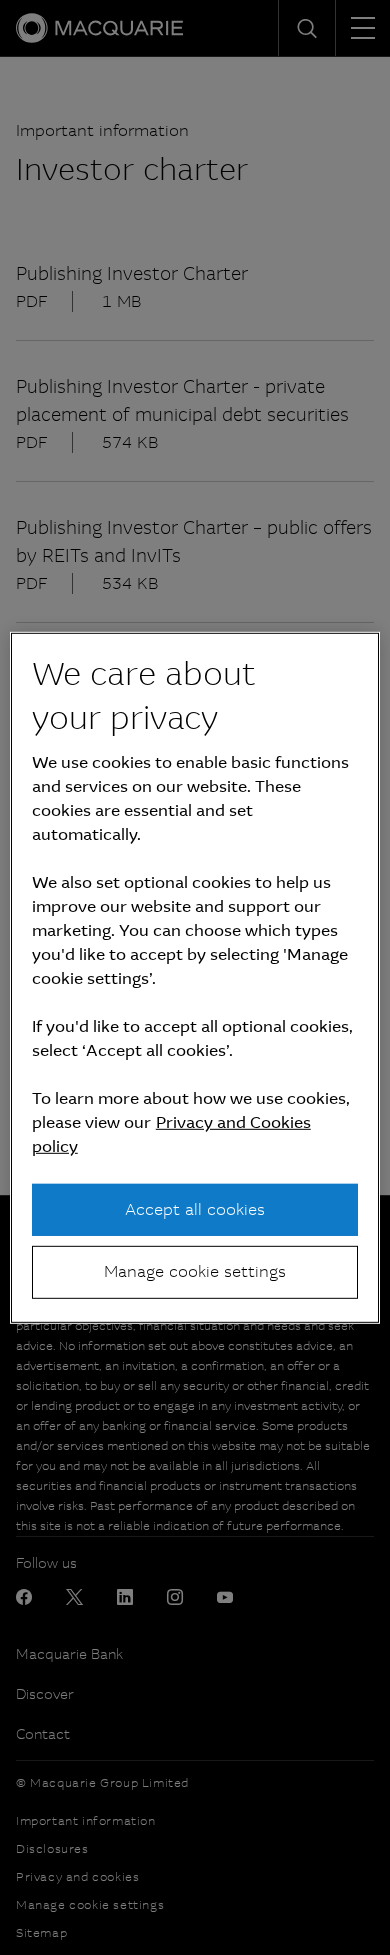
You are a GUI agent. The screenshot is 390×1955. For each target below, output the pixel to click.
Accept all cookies (195, 1209)
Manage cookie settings (195, 1271)
